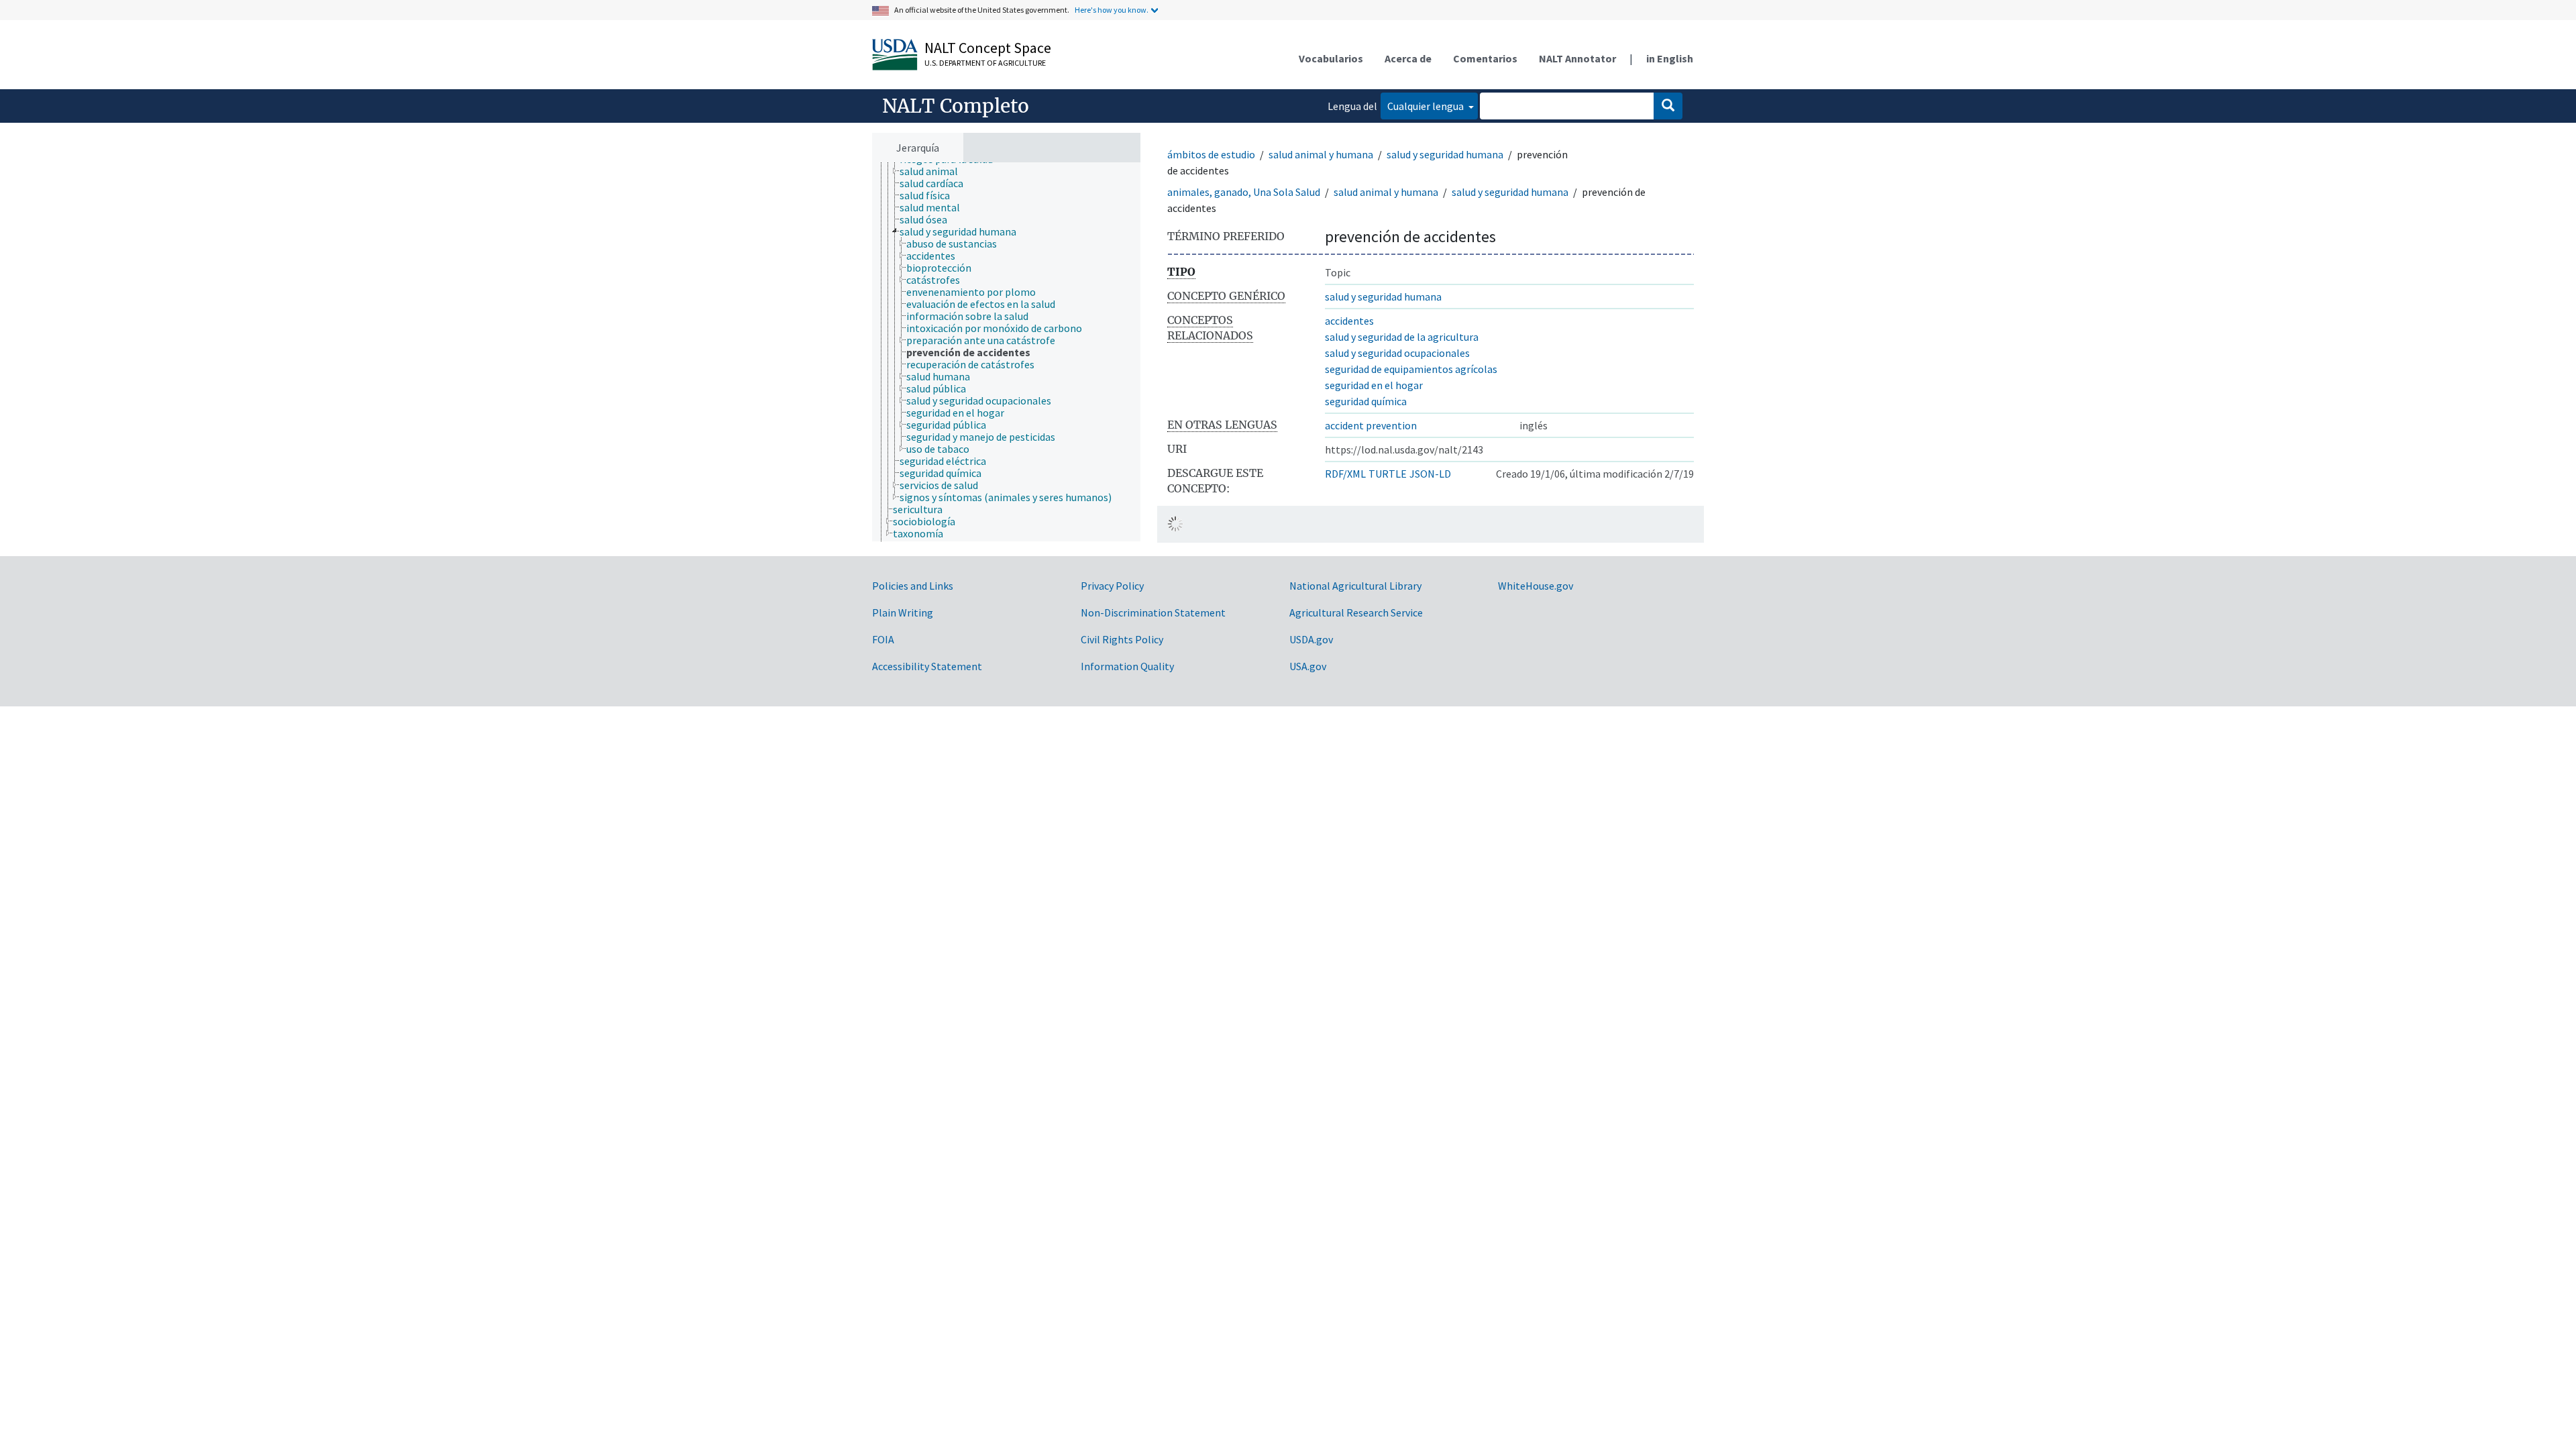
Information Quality (1127, 666)
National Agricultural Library (1355, 586)
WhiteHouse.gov (1536, 586)
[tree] (1006, 352)
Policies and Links (913, 586)
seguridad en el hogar (1374, 385)
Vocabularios (1331, 58)
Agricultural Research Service (1356, 612)
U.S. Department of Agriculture (985, 63)
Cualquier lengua (1427, 106)
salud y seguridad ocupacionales (1397, 353)
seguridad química (1366, 401)
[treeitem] (934, 171)
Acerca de (1408, 58)
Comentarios (1485, 58)
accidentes (1349, 321)
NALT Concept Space (988, 48)
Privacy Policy (1112, 586)
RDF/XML (1345, 474)
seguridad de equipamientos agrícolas (1411, 369)
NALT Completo (956, 106)
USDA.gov (1311, 639)
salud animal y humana (1321, 154)
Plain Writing (903, 612)
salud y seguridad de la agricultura (1402, 337)
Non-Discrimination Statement (1153, 612)
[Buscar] (1668, 106)
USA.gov (1308, 666)
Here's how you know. (1112, 10)
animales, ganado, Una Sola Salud (1244, 192)
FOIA (883, 639)
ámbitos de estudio (1211, 154)
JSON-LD (1430, 474)
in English (1670, 58)
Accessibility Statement (927, 666)
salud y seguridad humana (1445, 154)
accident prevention (1371, 425)
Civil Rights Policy (1122, 639)
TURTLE (1388, 474)
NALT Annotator (1577, 58)
